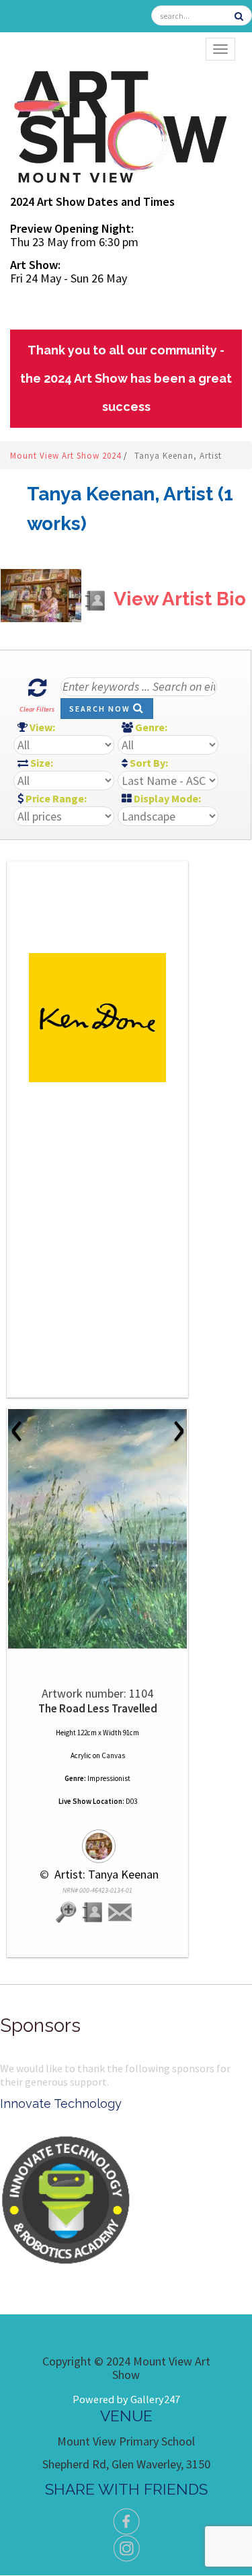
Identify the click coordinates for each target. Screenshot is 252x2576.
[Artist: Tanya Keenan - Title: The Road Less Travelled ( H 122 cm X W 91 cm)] (97, 1529)
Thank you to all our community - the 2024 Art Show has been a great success (126, 378)
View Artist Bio (178, 599)
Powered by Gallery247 (126, 2399)
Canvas (113, 1755)
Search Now (101, 709)
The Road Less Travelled (98, 1708)
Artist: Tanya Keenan (105, 1874)
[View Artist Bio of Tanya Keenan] (93, 1913)
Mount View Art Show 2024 (67, 456)
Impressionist (109, 1778)
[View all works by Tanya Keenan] (97, 1840)
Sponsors (40, 2025)
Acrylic (81, 1755)
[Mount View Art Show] (120, 124)
